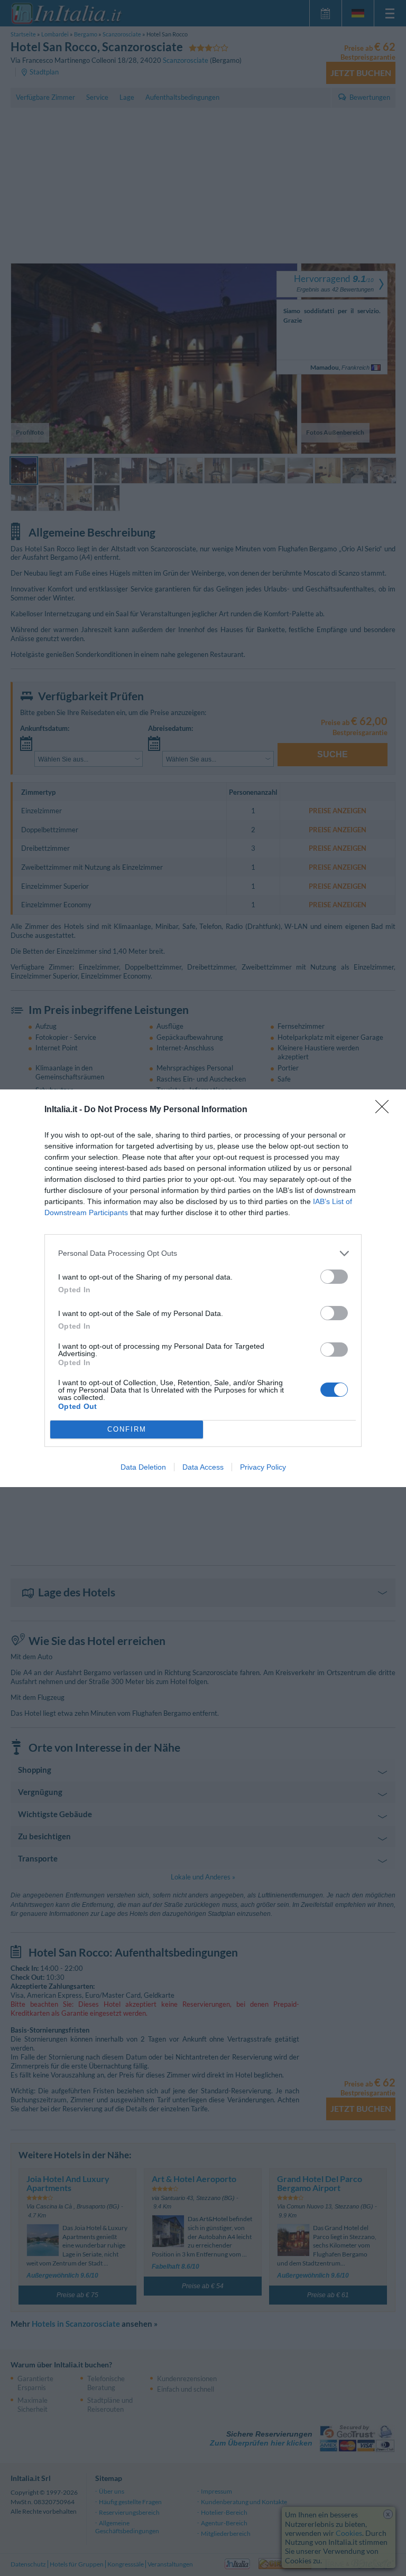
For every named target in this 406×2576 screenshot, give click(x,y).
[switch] (334, 1277)
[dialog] (203, 1288)
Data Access (203, 1467)
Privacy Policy (263, 1467)
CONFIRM (127, 1429)
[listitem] (203, 1253)
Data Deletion (143, 1467)
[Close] (385, 1110)
